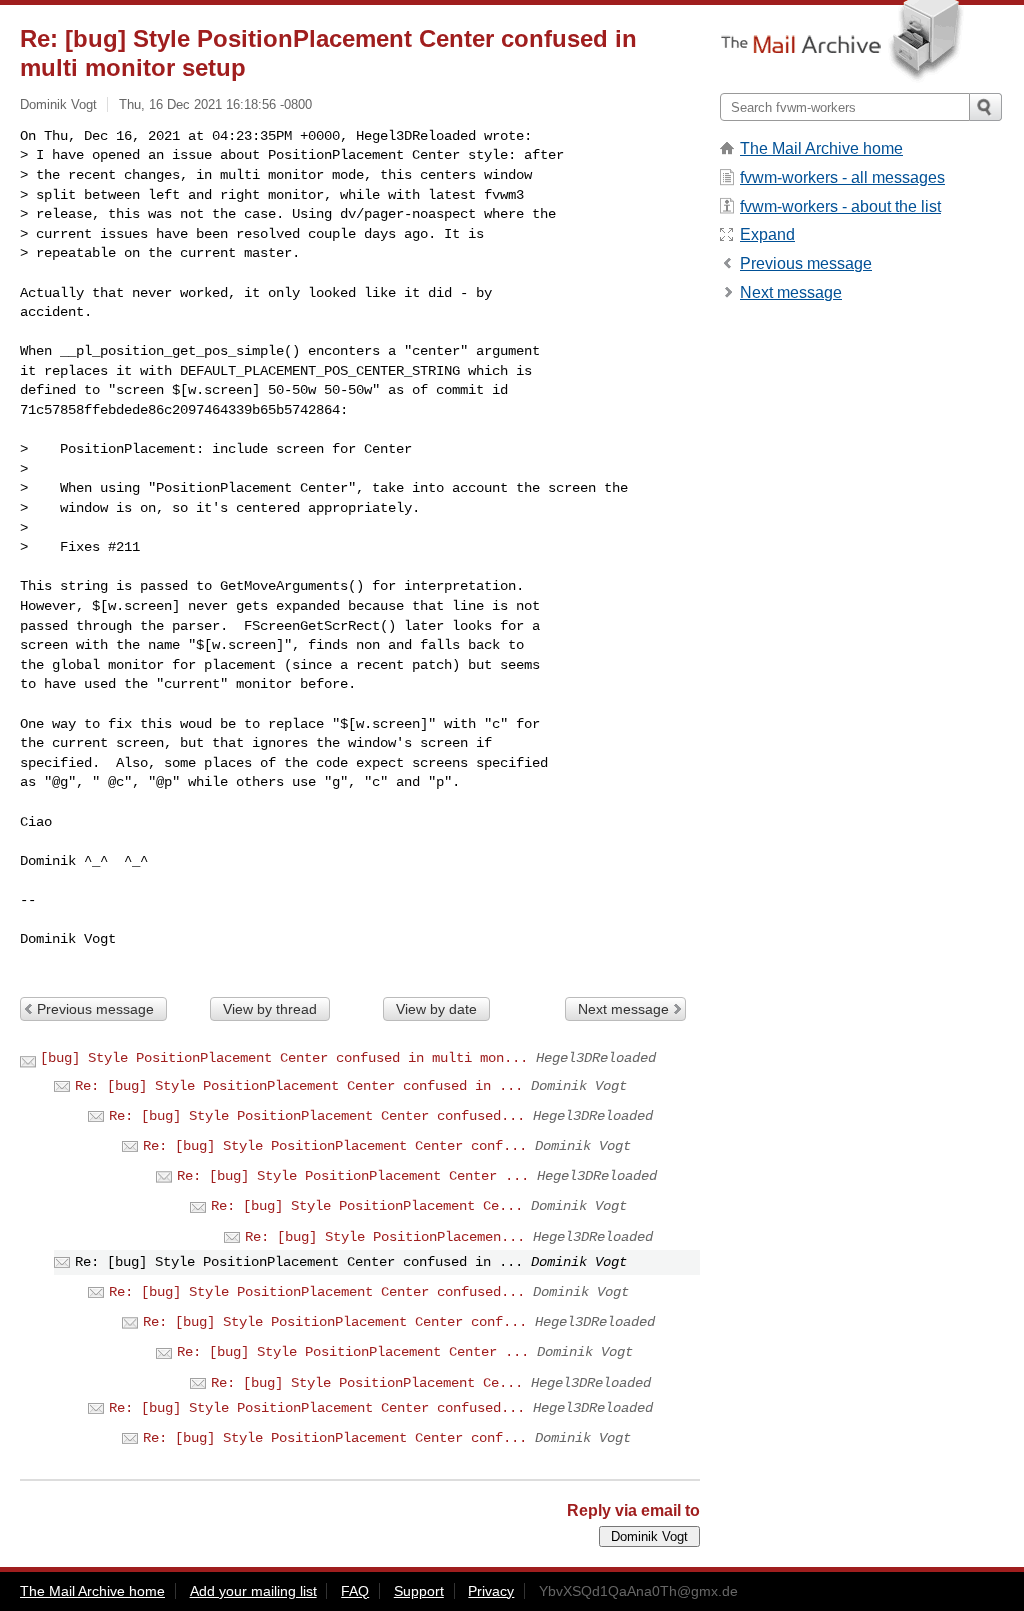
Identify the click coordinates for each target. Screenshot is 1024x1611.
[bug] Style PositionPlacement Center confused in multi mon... (284, 1058)
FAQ (355, 1591)
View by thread (270, 1009)
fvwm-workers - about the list (840, 206)
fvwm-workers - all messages (842, 177)
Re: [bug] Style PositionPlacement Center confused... (317, 1116)
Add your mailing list (253, 1591)
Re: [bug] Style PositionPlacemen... (385, 1237)
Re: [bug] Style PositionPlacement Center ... (353, 1176)
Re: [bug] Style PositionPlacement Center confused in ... (299, 1086)
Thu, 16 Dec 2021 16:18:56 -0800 (215, 104)
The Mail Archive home (821, 148)
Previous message (95, 1009)
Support (419, 1591)
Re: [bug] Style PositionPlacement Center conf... (335, 1146)
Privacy (491, 1591)
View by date (436, 1009)
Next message (623, 1009)
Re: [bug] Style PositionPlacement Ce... (367, 1206)
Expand (767, 234)
